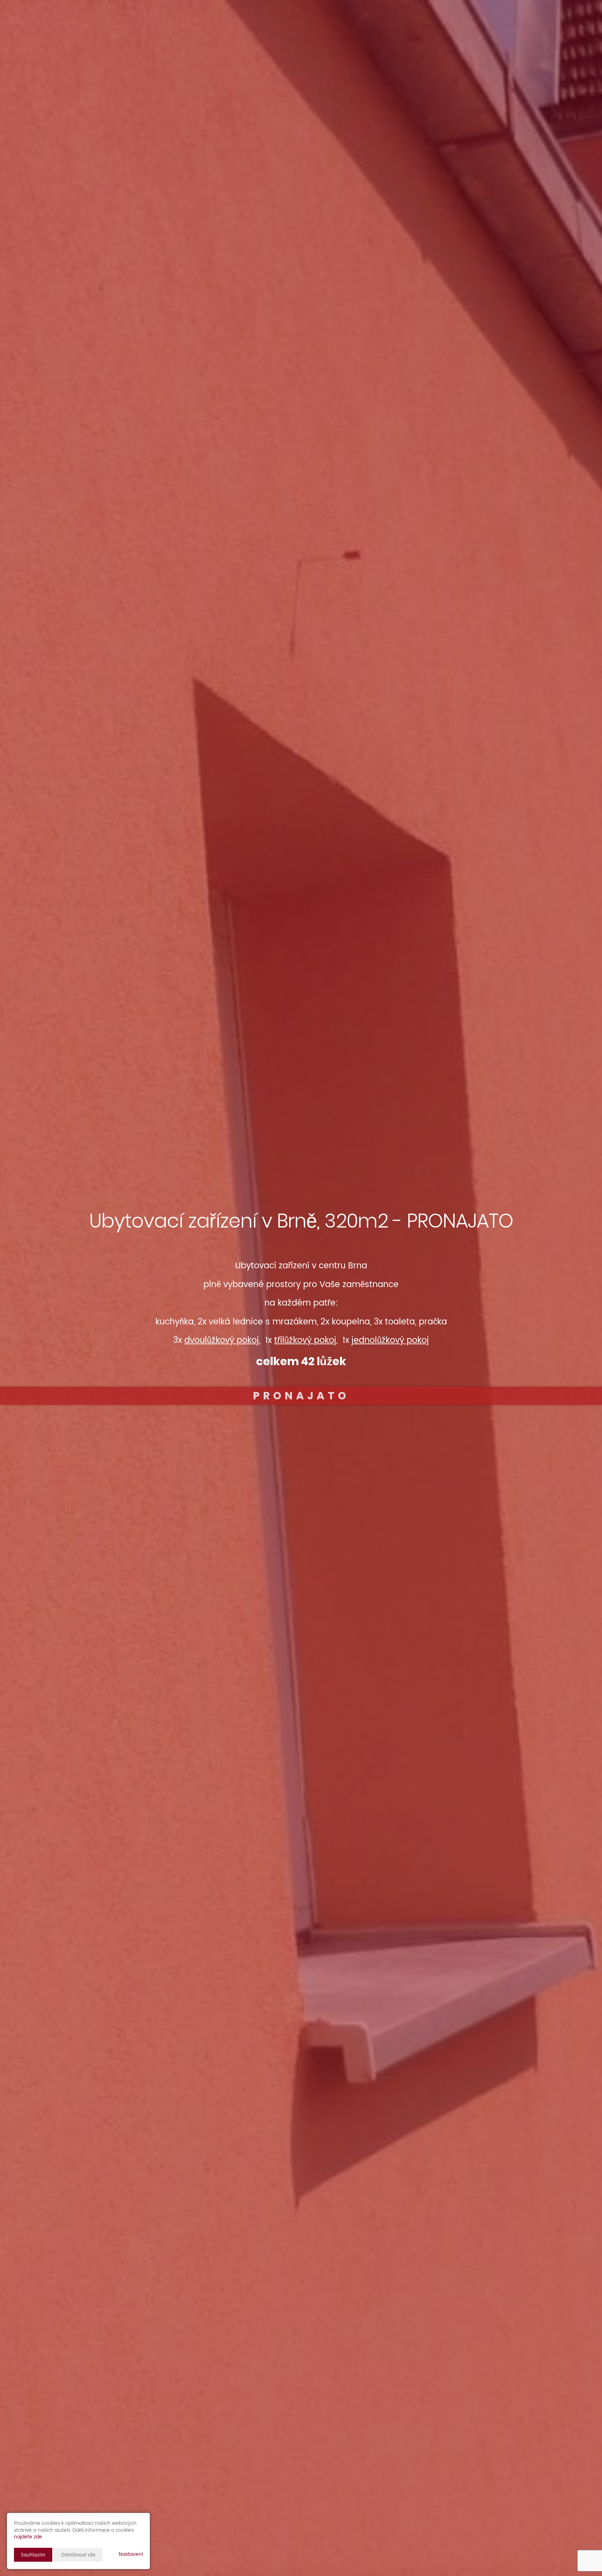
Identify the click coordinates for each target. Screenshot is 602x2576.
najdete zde (28, 2537)
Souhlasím (33, 2555)
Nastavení (131, 2554)
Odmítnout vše (78, 2555)
